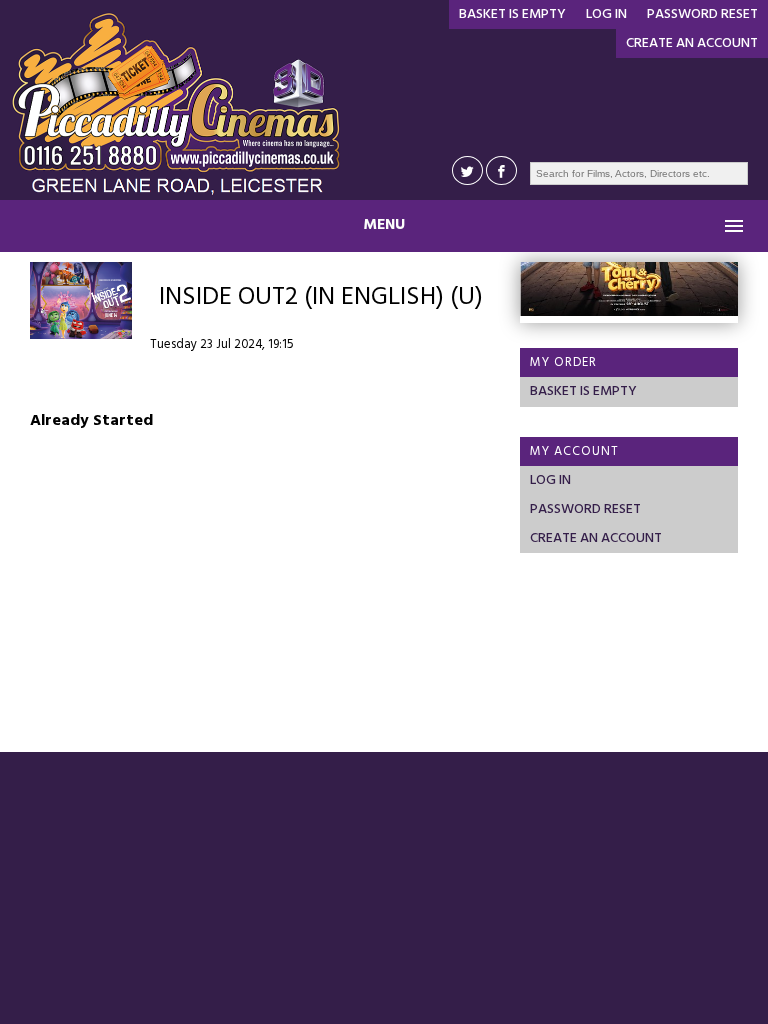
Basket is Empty (512, 14)
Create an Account (692, 43)
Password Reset (702, 14)
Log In (606, 14)
